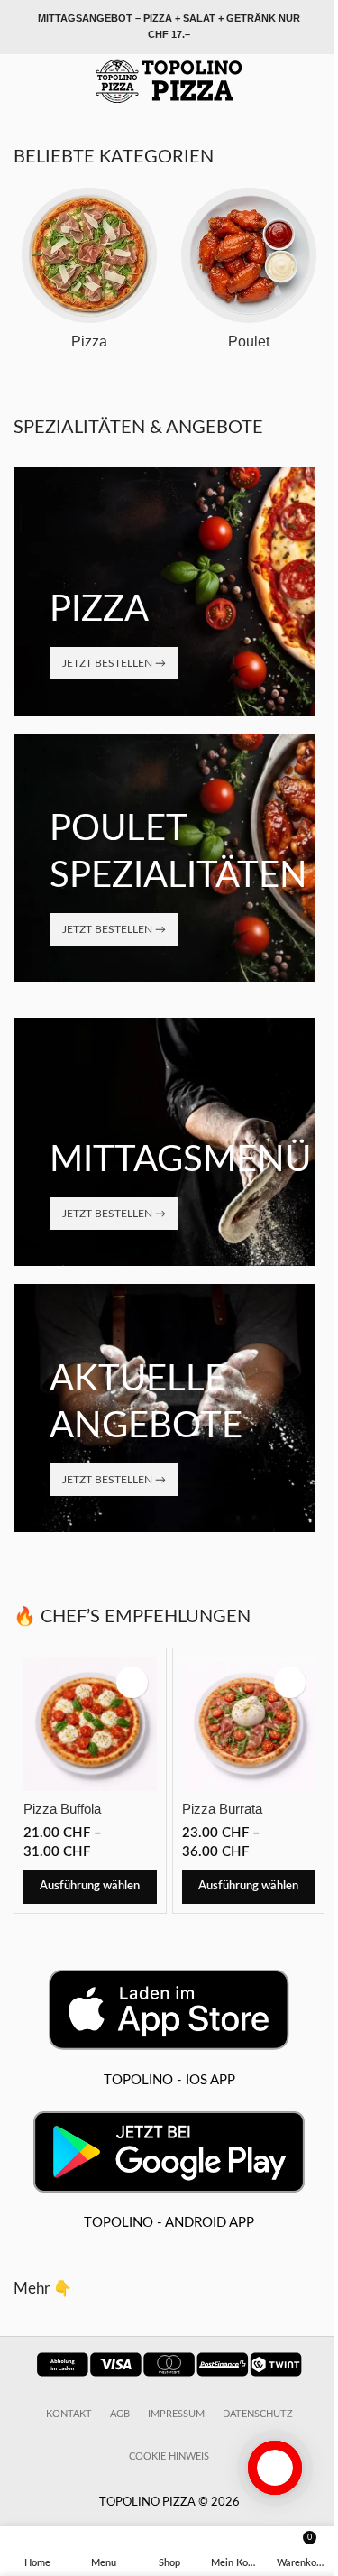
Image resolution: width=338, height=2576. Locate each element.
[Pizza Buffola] (90, 1724)
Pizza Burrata (222, 1809)
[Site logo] (169, 81)
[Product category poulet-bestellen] (250, 274)
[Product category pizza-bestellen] (89, 274)
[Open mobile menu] (21, 81)
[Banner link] (164, 591)
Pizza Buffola (62, 1809)
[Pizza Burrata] (249, 1724)
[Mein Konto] (317, 81)
